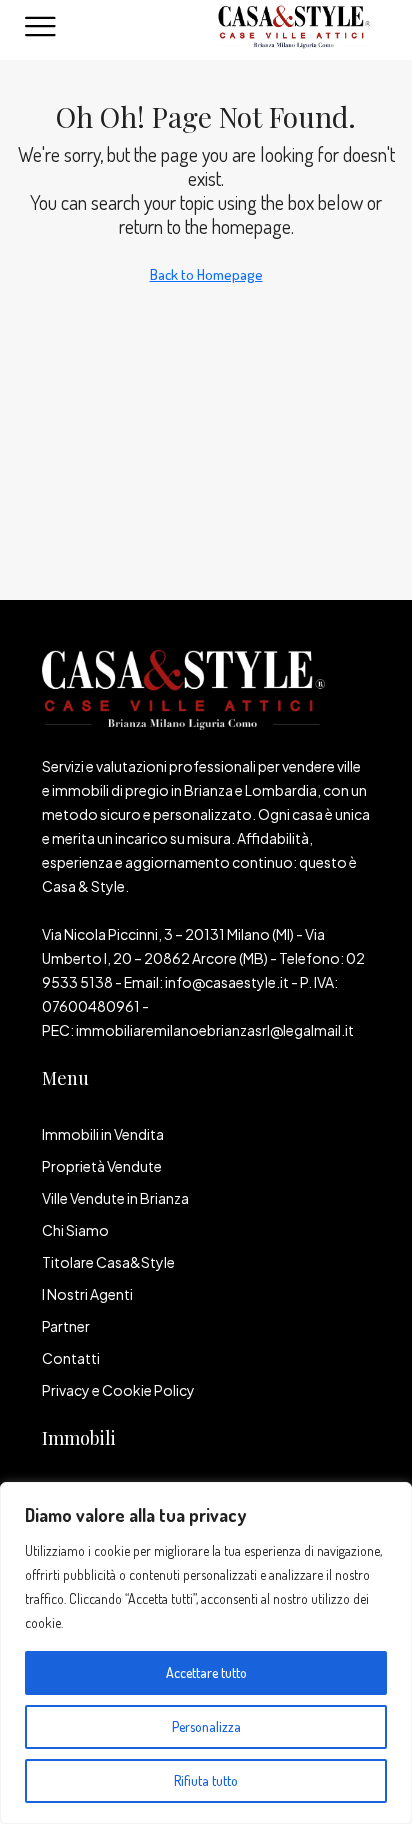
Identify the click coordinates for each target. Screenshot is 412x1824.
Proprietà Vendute (102, 1166)
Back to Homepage (206, 274)
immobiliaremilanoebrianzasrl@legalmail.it (215, 1030)
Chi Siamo (75, 1230)
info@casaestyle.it (227, 982)
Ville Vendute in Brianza (115, 1198)
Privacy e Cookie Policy (118, 1390)
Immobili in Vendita (103, 1134)
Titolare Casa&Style (108, 1262)
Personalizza (206, 1726)
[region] (206, 1653)
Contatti (71, 1358)
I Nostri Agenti (87, 1294)
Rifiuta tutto (206, 1780)
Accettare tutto (206, 1672)
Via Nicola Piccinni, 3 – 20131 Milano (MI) (168, 934)
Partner (66, 1326)
